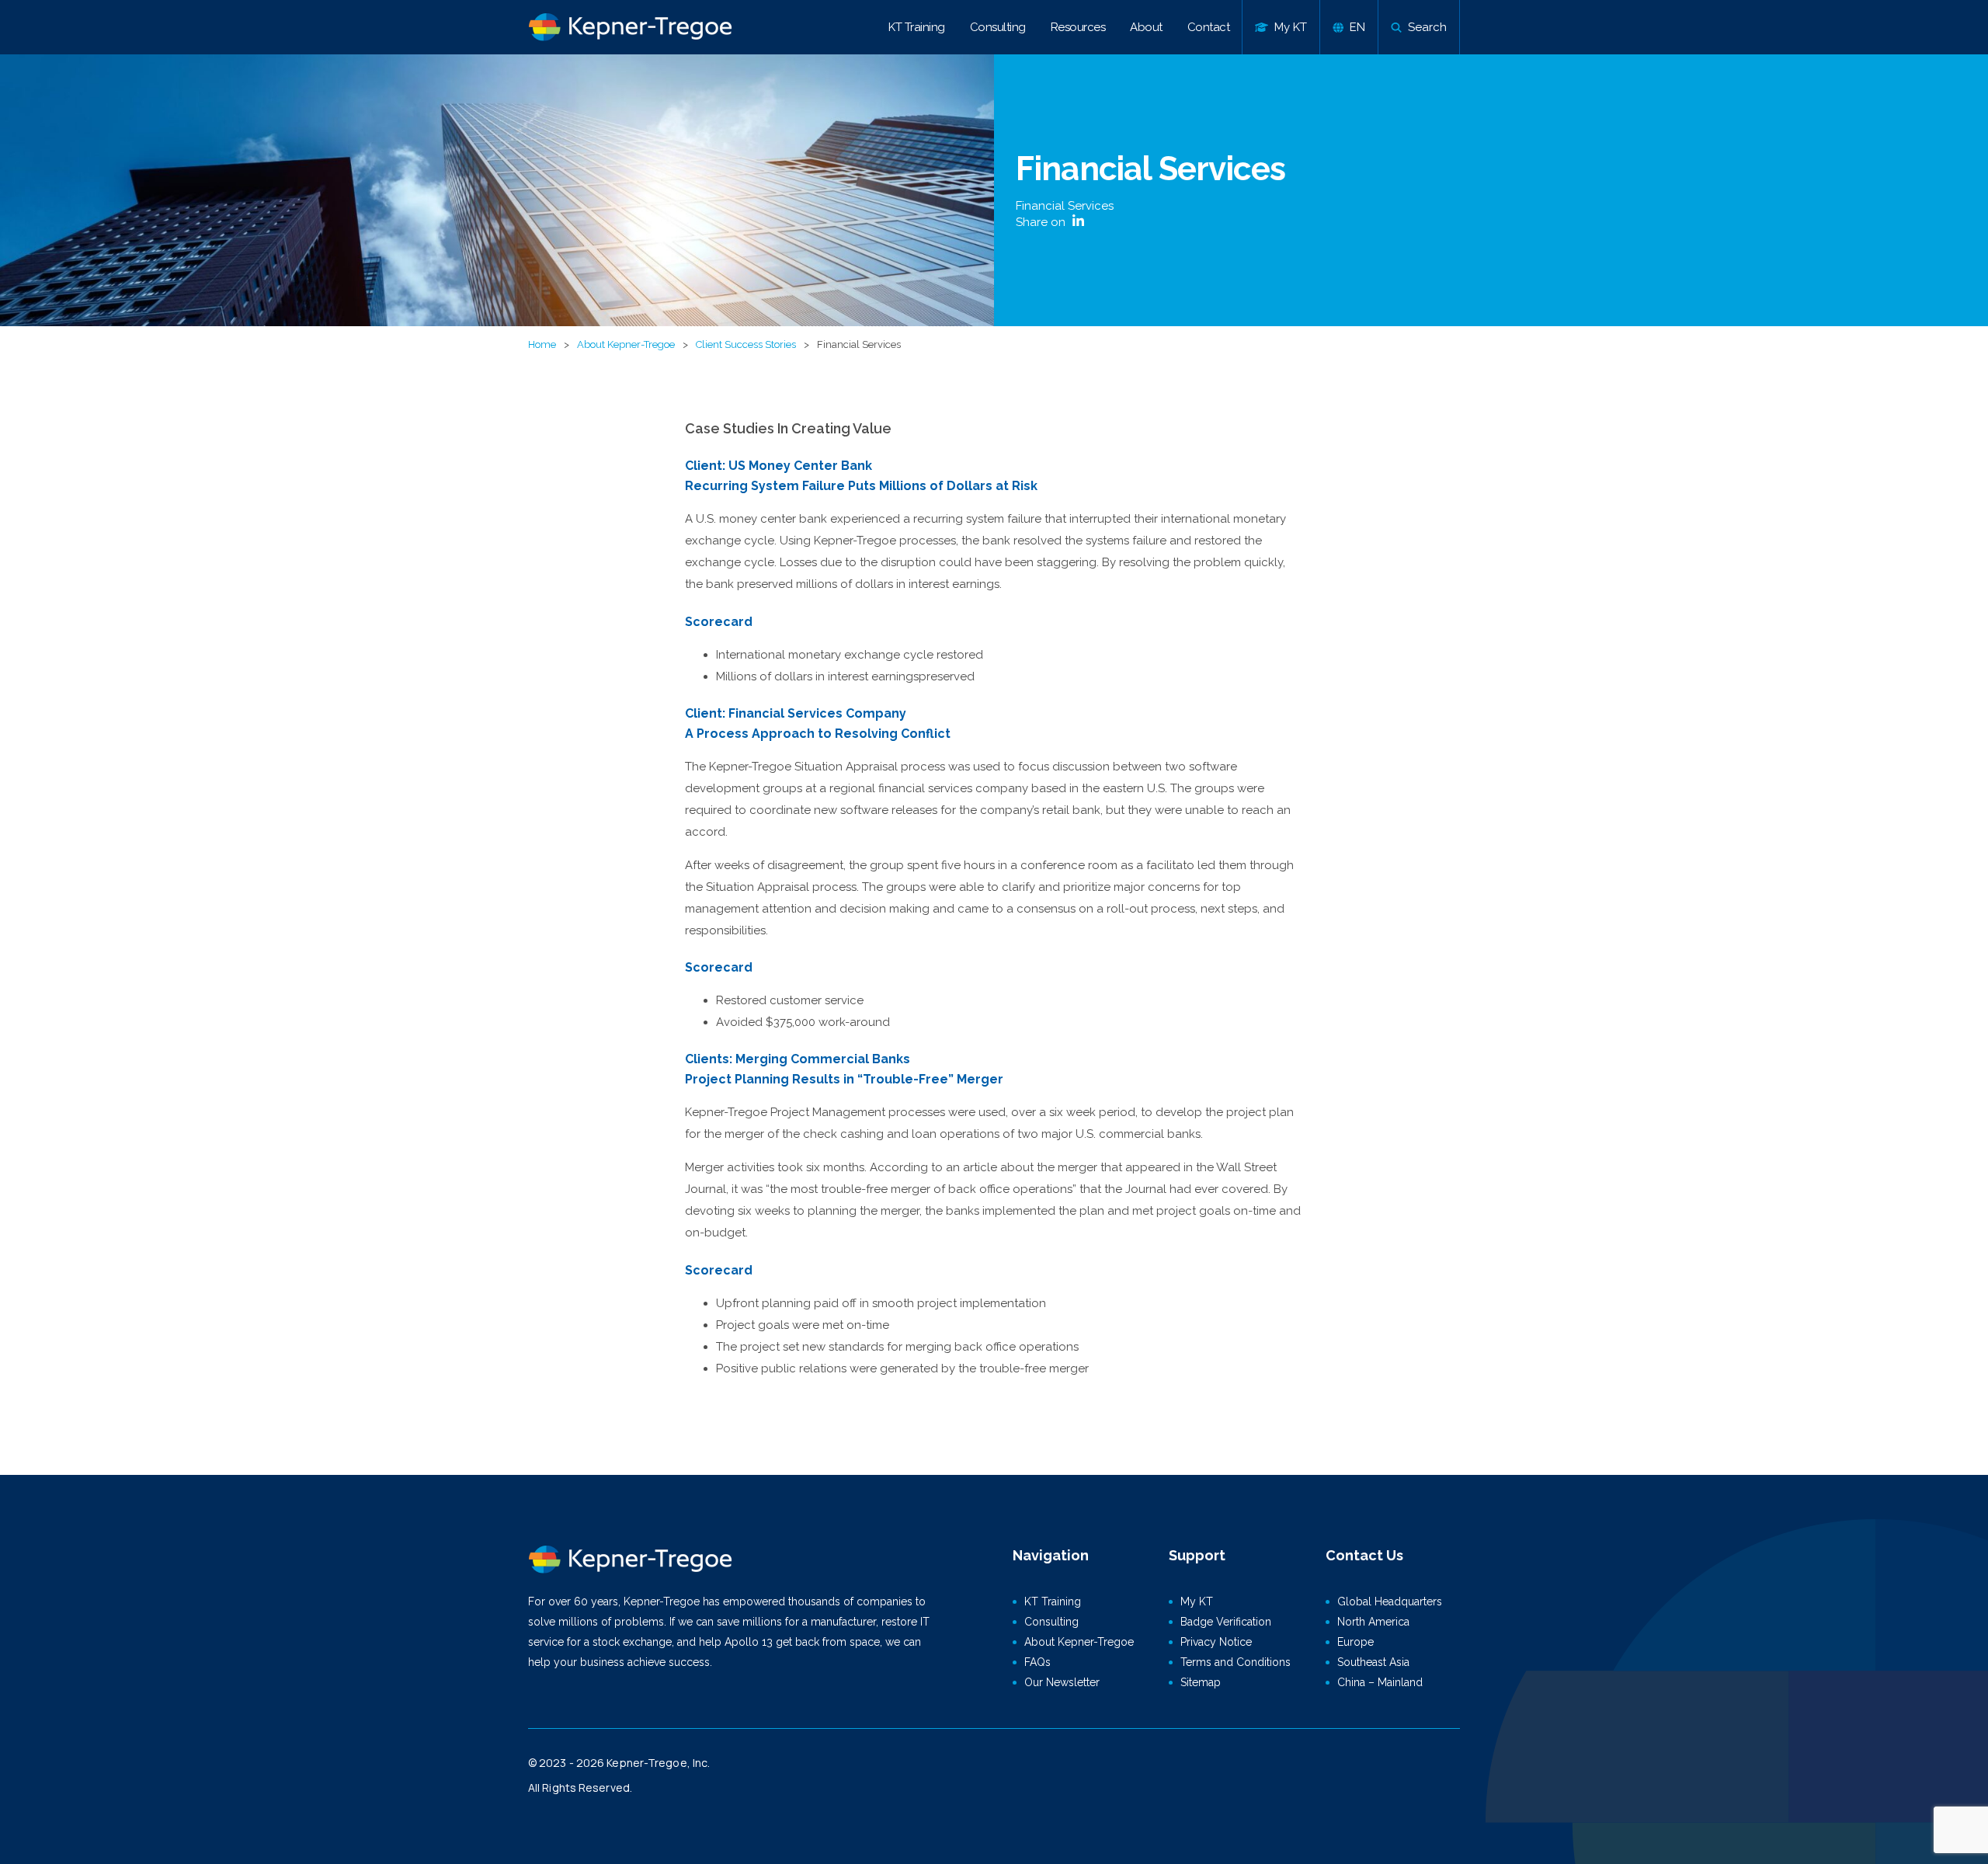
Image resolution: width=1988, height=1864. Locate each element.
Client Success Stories (746, 344)
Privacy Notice (1216, 1642)
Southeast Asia (1373, 1662)
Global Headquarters (1390, 1601)
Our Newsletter (1062, 1682)
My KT (1197, 1601)
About (1146, 27)
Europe (1355, 1642)
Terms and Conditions (1236, 1662)
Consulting (998, 27)
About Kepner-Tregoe (626, 344)
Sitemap (1201, 1682)
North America (1373, 1622)
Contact (1209, 27)
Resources (1078, 27)
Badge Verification (1226, 1622)
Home (542, 344)
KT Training (917, 27)
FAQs (1037, 1662)
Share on (1042, 222)
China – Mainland (1380, 1682)
